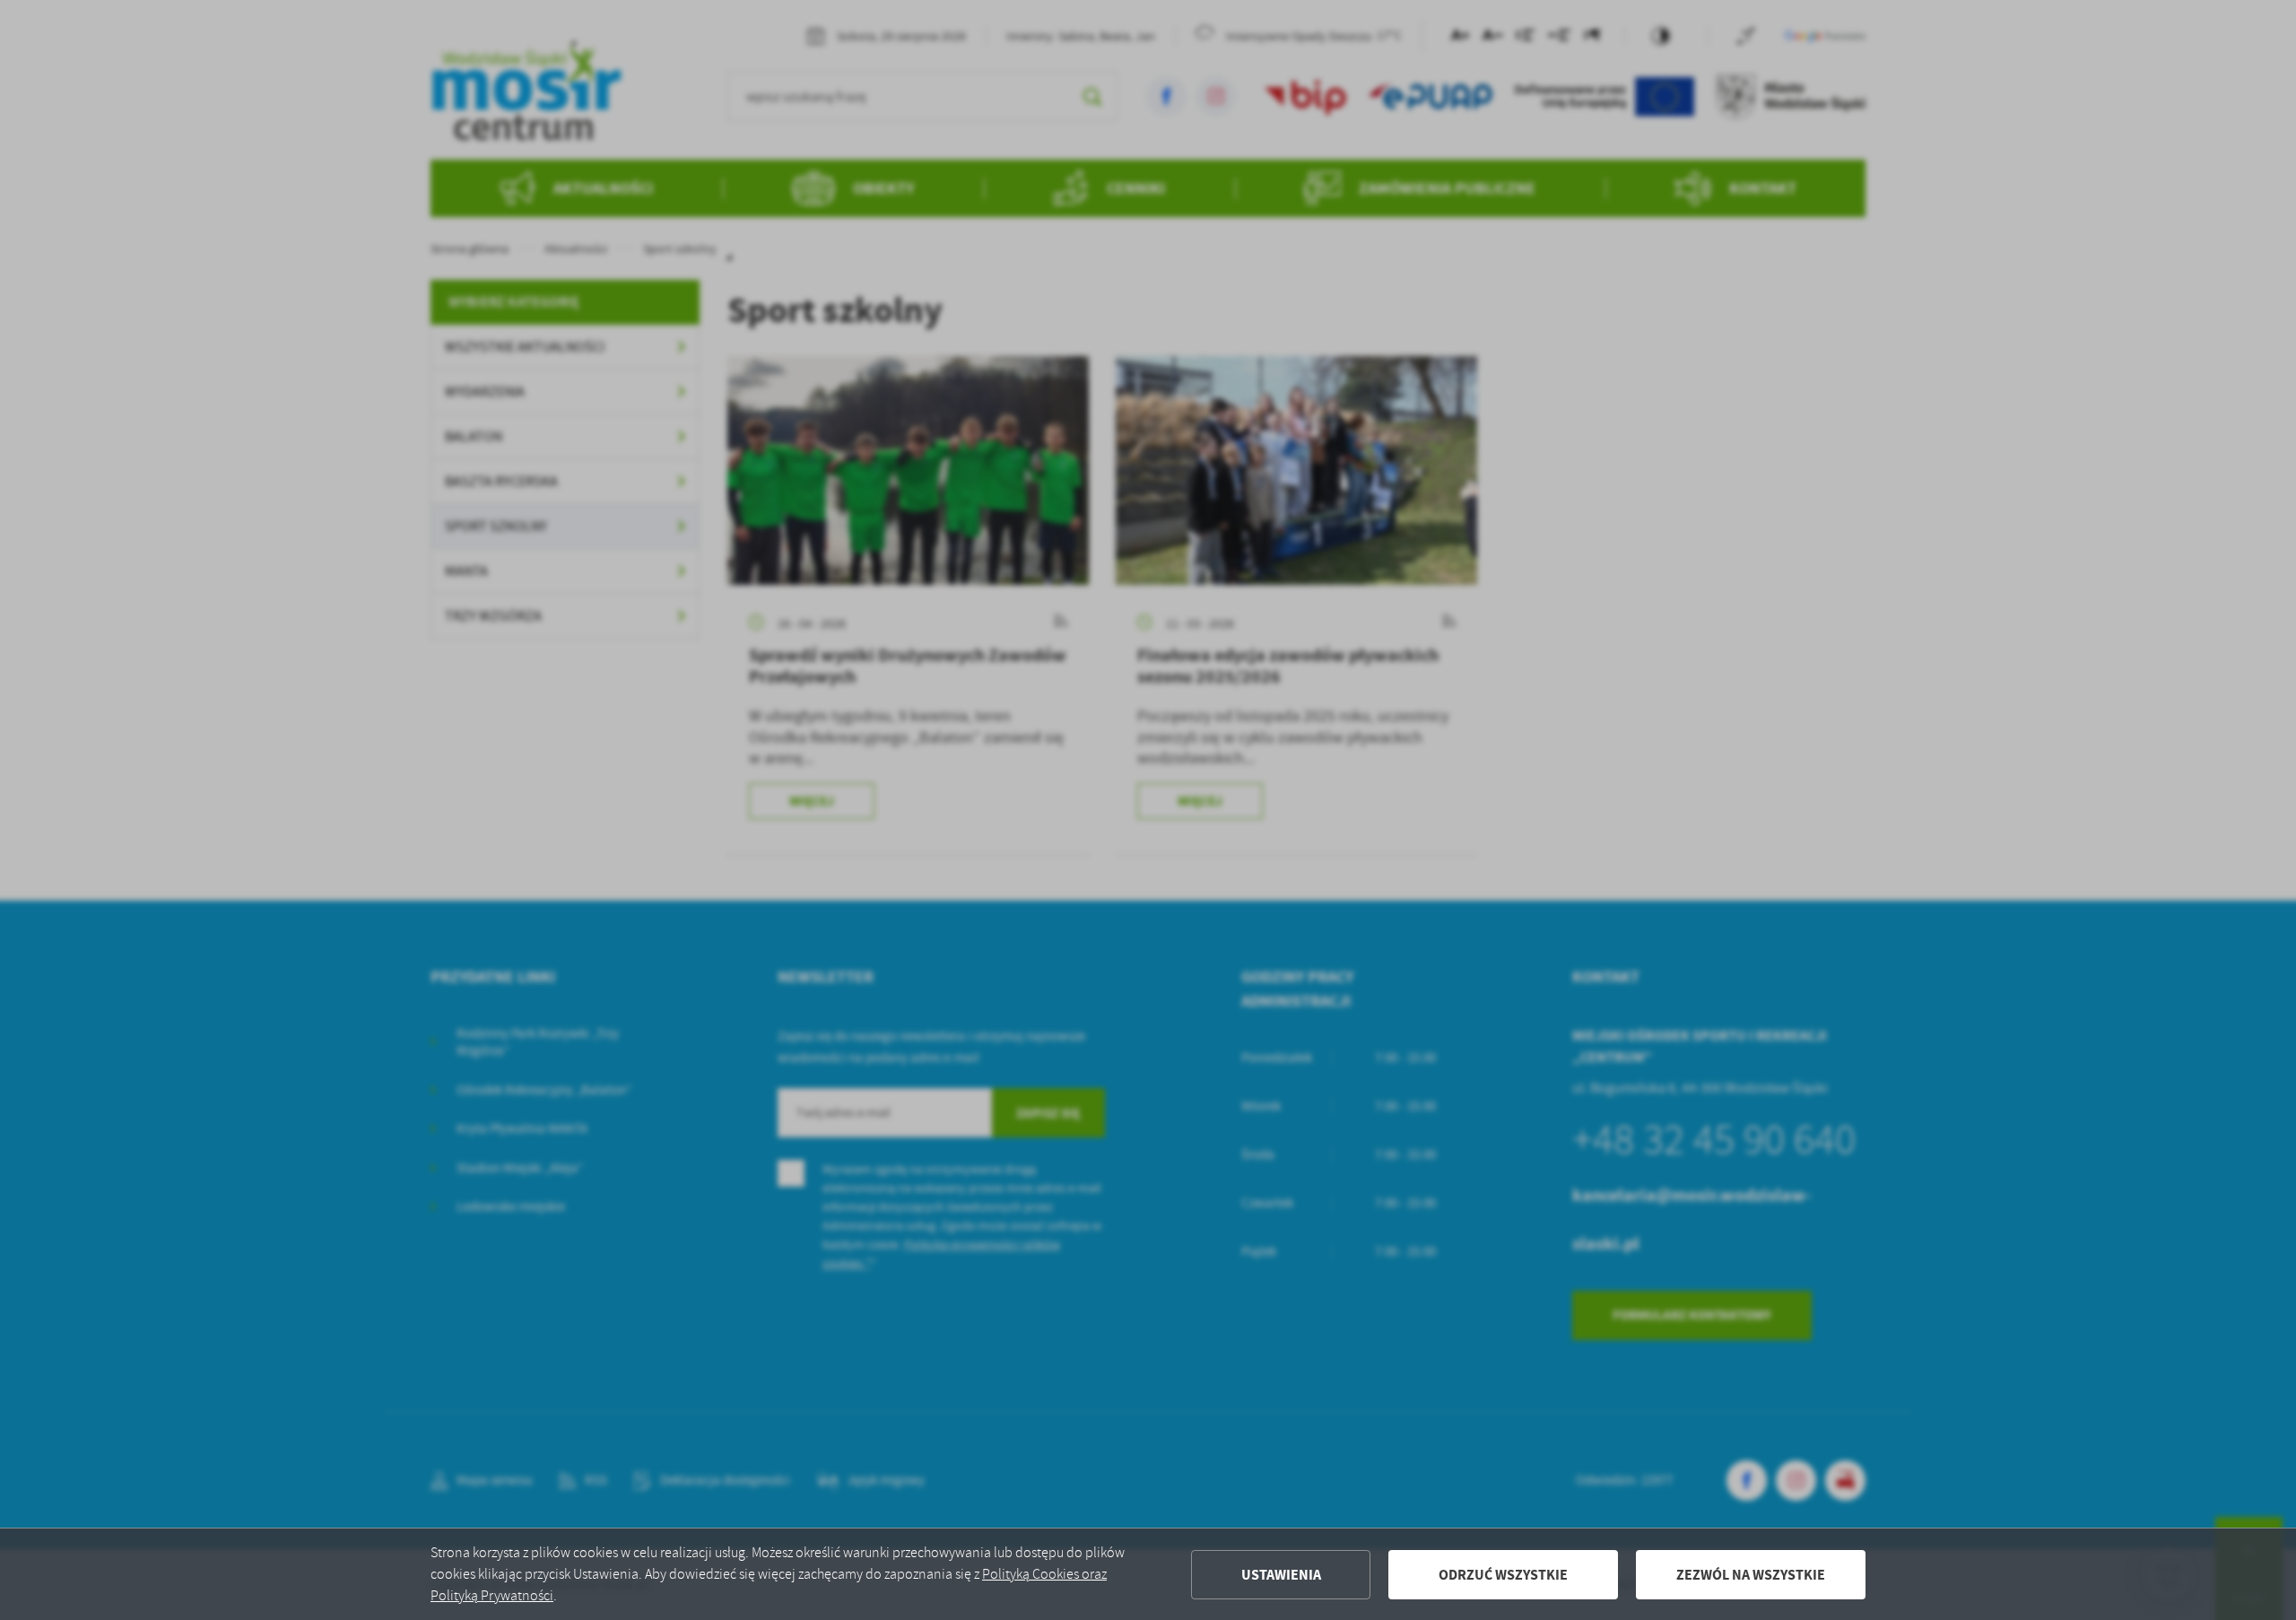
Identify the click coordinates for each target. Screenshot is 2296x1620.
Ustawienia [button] (1281, 1575)
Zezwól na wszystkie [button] (1751, 1575)
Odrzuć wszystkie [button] (1503, 1575)
